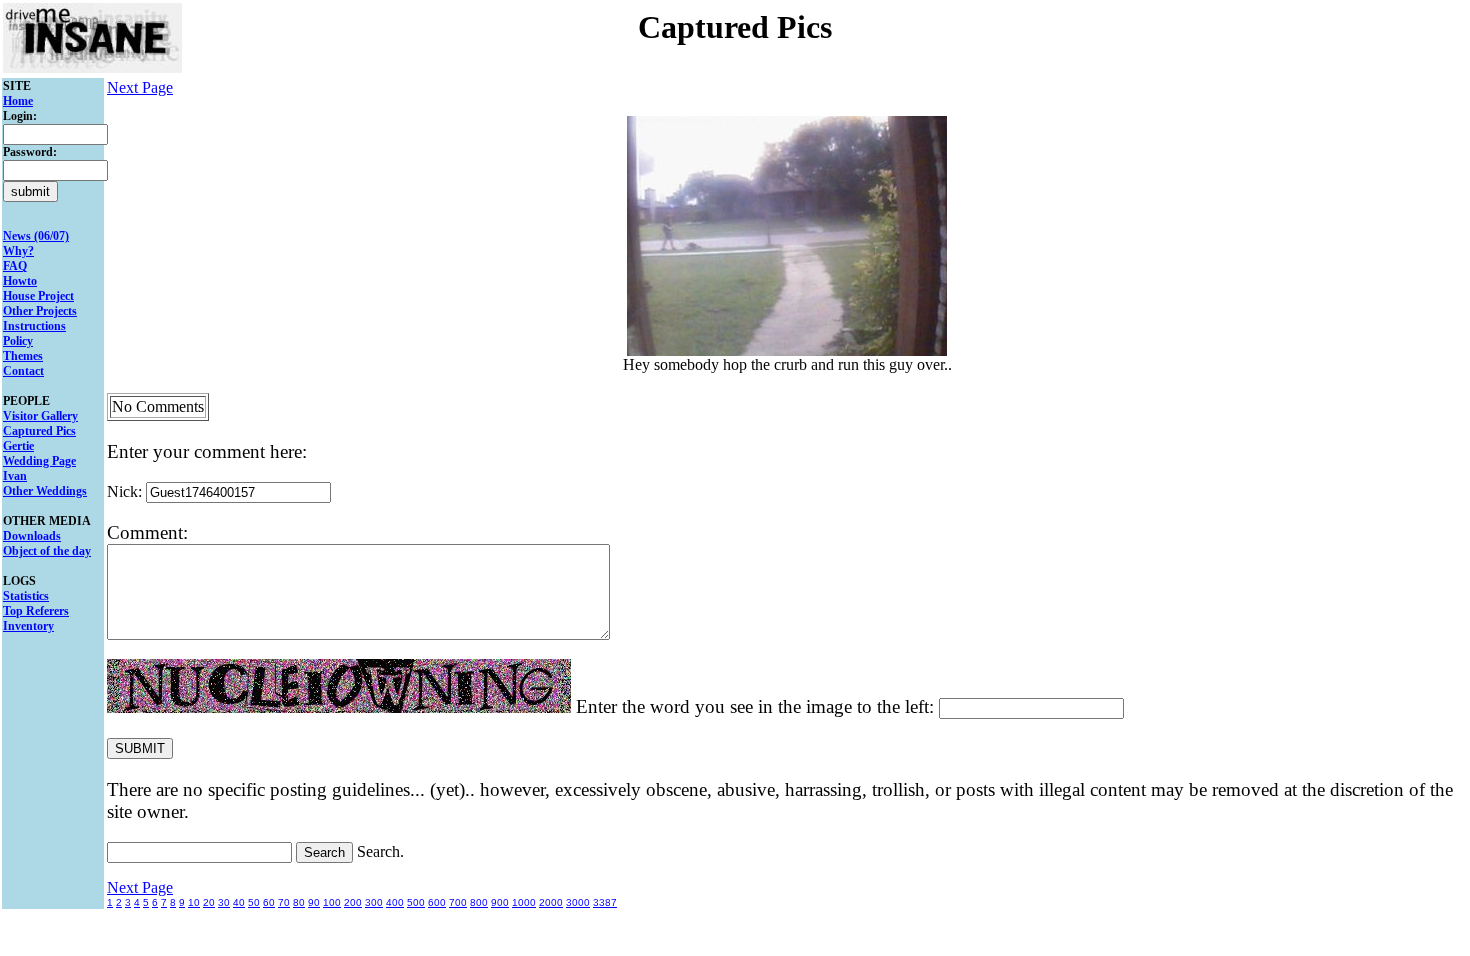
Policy (18, 341)
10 (194, 902)
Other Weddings (45, 491)
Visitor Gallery (40, 416)
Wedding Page (39, 461)
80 (299, 902)
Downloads (32, 536)
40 (239, 902)
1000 (524, 902)
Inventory (28, 626)
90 (314, 902)
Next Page (140, 87)
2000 (551, 902)
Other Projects (40, 311)
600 (437, 902)
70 (284, 902)
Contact (23, 371)
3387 (605, 902)
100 (332, 902)
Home (18, 101)
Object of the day (47, 551)
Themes (23, 356)
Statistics (26, 596)
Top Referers (36, 611)
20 (209, 902)
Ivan (15, 476)
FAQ (15, 266)
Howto (20, 281)
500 (416, 902)
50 (254, 902)
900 (500, 902)
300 (374, 902)
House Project (38, 296)
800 (479, 902)
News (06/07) (36, 236)
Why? (18, 251)
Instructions (34, 326)
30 (224, 902)
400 (395, 902)
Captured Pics (39, 431)
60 (269, 902)
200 (353, 902)
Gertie (18, 446)
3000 (578, 902)
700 (458, 902)
